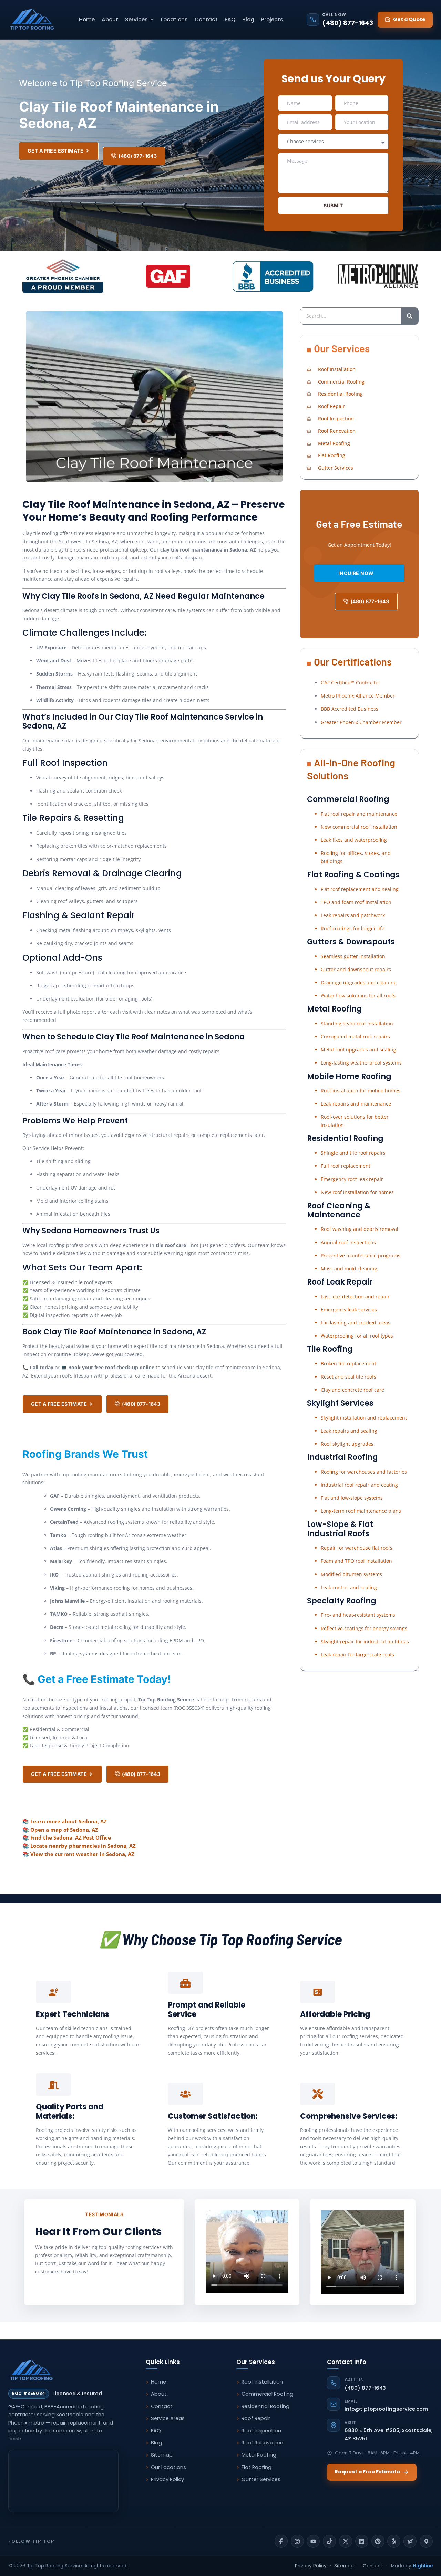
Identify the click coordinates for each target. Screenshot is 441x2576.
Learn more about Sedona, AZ (69, 1821)
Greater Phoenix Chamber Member (361, 722)
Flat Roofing (257, 2467)
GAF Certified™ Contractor (351, 683)
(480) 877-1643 (365, 2384)
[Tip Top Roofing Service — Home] (32, 20)
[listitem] (281, 2541)
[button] (140, 19)
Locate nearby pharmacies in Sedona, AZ (83, 1846)
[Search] (410, 316)
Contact (206, 19)
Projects (272, 19)
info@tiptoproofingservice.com (386, 2406)
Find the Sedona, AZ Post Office (71, 1837)
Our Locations (168, 2467)
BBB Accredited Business (350, 709)
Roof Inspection (261, 2431)
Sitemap (162, 2455)
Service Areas (168, 2418)
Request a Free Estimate (367, 2472)
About (110, 19)
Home (87, 19)
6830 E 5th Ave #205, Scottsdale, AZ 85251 (388, 2431)
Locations (174, 19)
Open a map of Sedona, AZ (64, 1830)
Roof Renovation (262, 2443)
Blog (248, 19)
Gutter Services (261, 2479)
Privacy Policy (167, 2479)
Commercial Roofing (267, 2394)
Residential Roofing (265, 2406)
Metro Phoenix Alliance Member (358, 696)
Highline (423, 2566)
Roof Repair (256, 2418)
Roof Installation (262, 2382)
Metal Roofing (259, 2455)
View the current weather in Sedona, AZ (82, 1854)
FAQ (230, 19)
